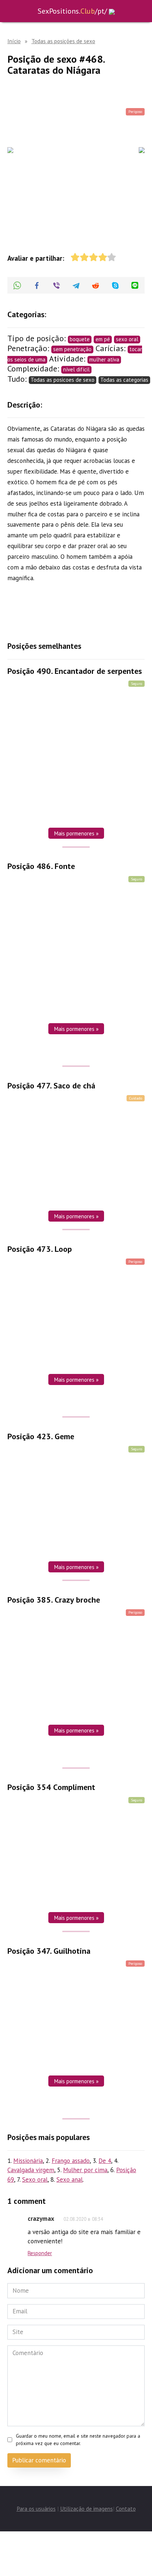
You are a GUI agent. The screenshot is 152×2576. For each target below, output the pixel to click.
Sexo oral (35, 2179)
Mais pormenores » (76, 833)
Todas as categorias (124, 380)
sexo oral (127, 339)
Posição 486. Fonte (41, 866)
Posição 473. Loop (40, 1249)
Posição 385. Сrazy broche (54, 1600)
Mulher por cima (85, 2170)
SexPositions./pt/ (72, 11)
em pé (103, 339)
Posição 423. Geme (41, 1436)
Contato (126, 2509)
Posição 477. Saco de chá (51, 1086)
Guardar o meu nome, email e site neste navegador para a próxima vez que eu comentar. (78, 2440)
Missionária (28, 2161)
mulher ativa (104, 359)
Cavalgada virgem (31, 2170)
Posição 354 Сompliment (51, 1787)
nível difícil (76, 369)
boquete (80, 339)
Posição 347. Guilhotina (49, 1951)
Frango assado (71, 2161)
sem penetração (72, 349)
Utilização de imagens (87, 2509)
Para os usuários (36, 2509)
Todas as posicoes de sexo (63, 380)
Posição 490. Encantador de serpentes (75, 671)
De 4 (105, 2161)
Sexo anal (70, 2179)
